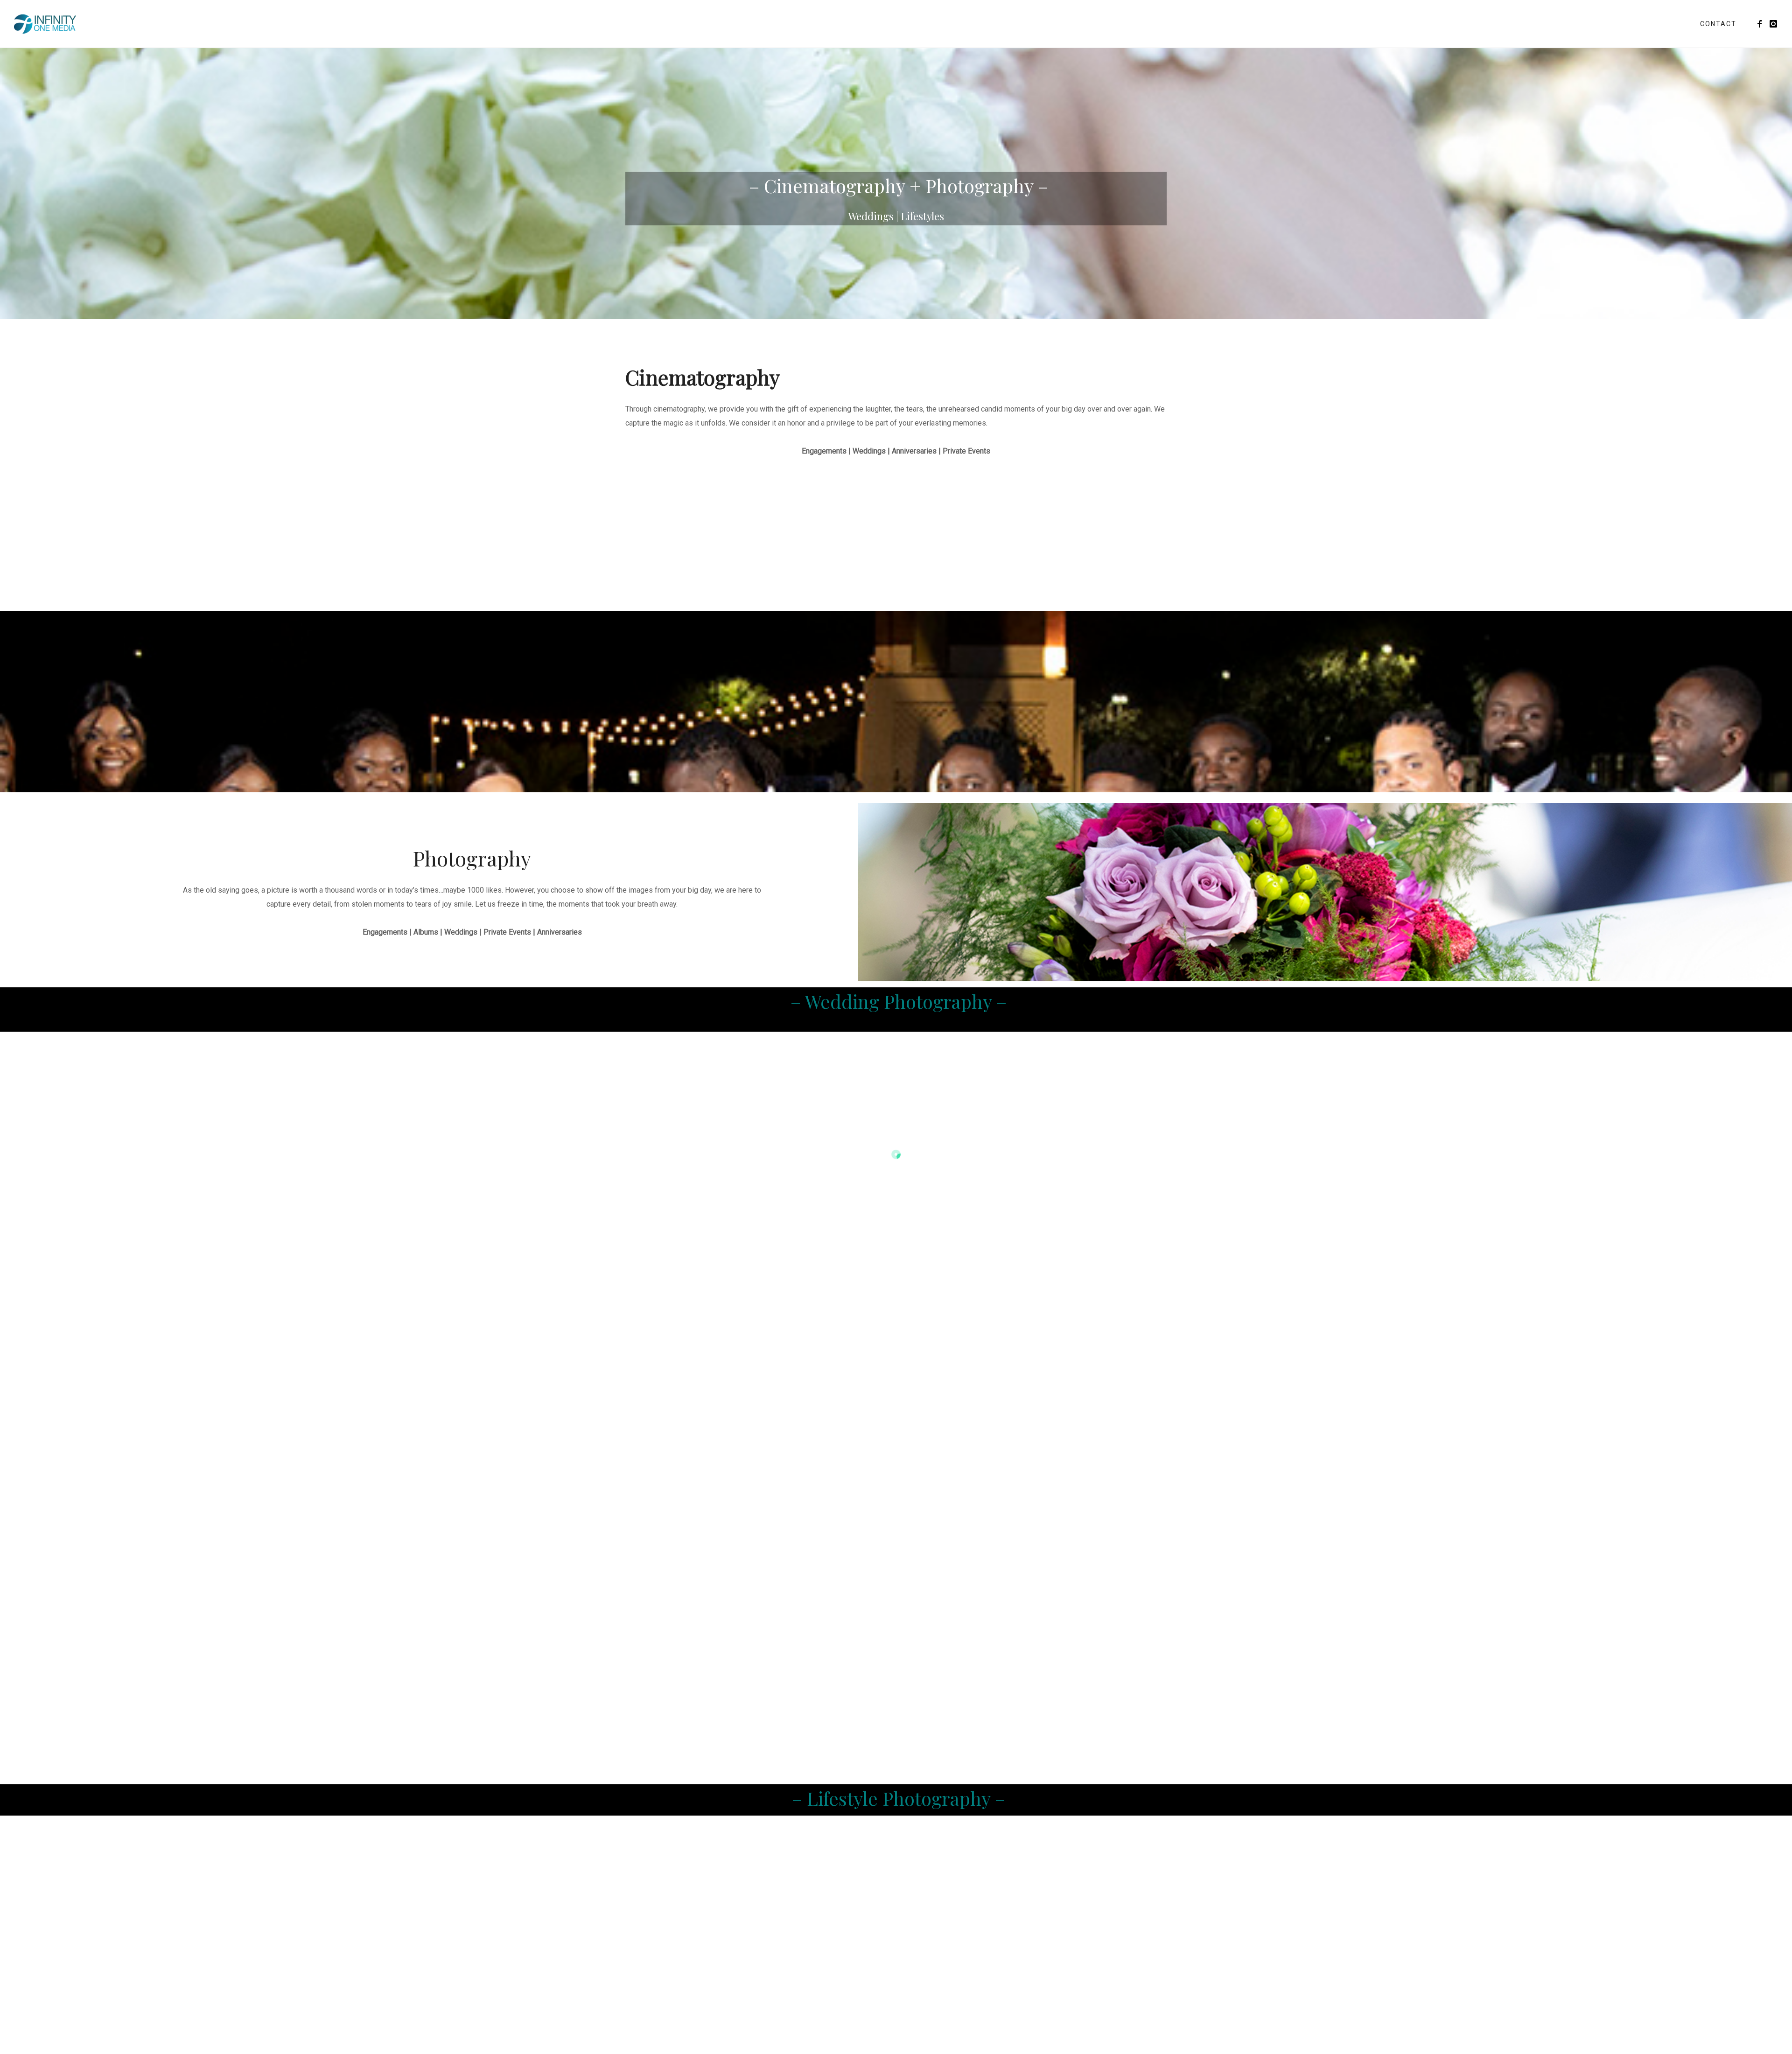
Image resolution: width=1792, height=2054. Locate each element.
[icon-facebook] (1762, 24)
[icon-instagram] (1774, 24)
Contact (1718, 24)
